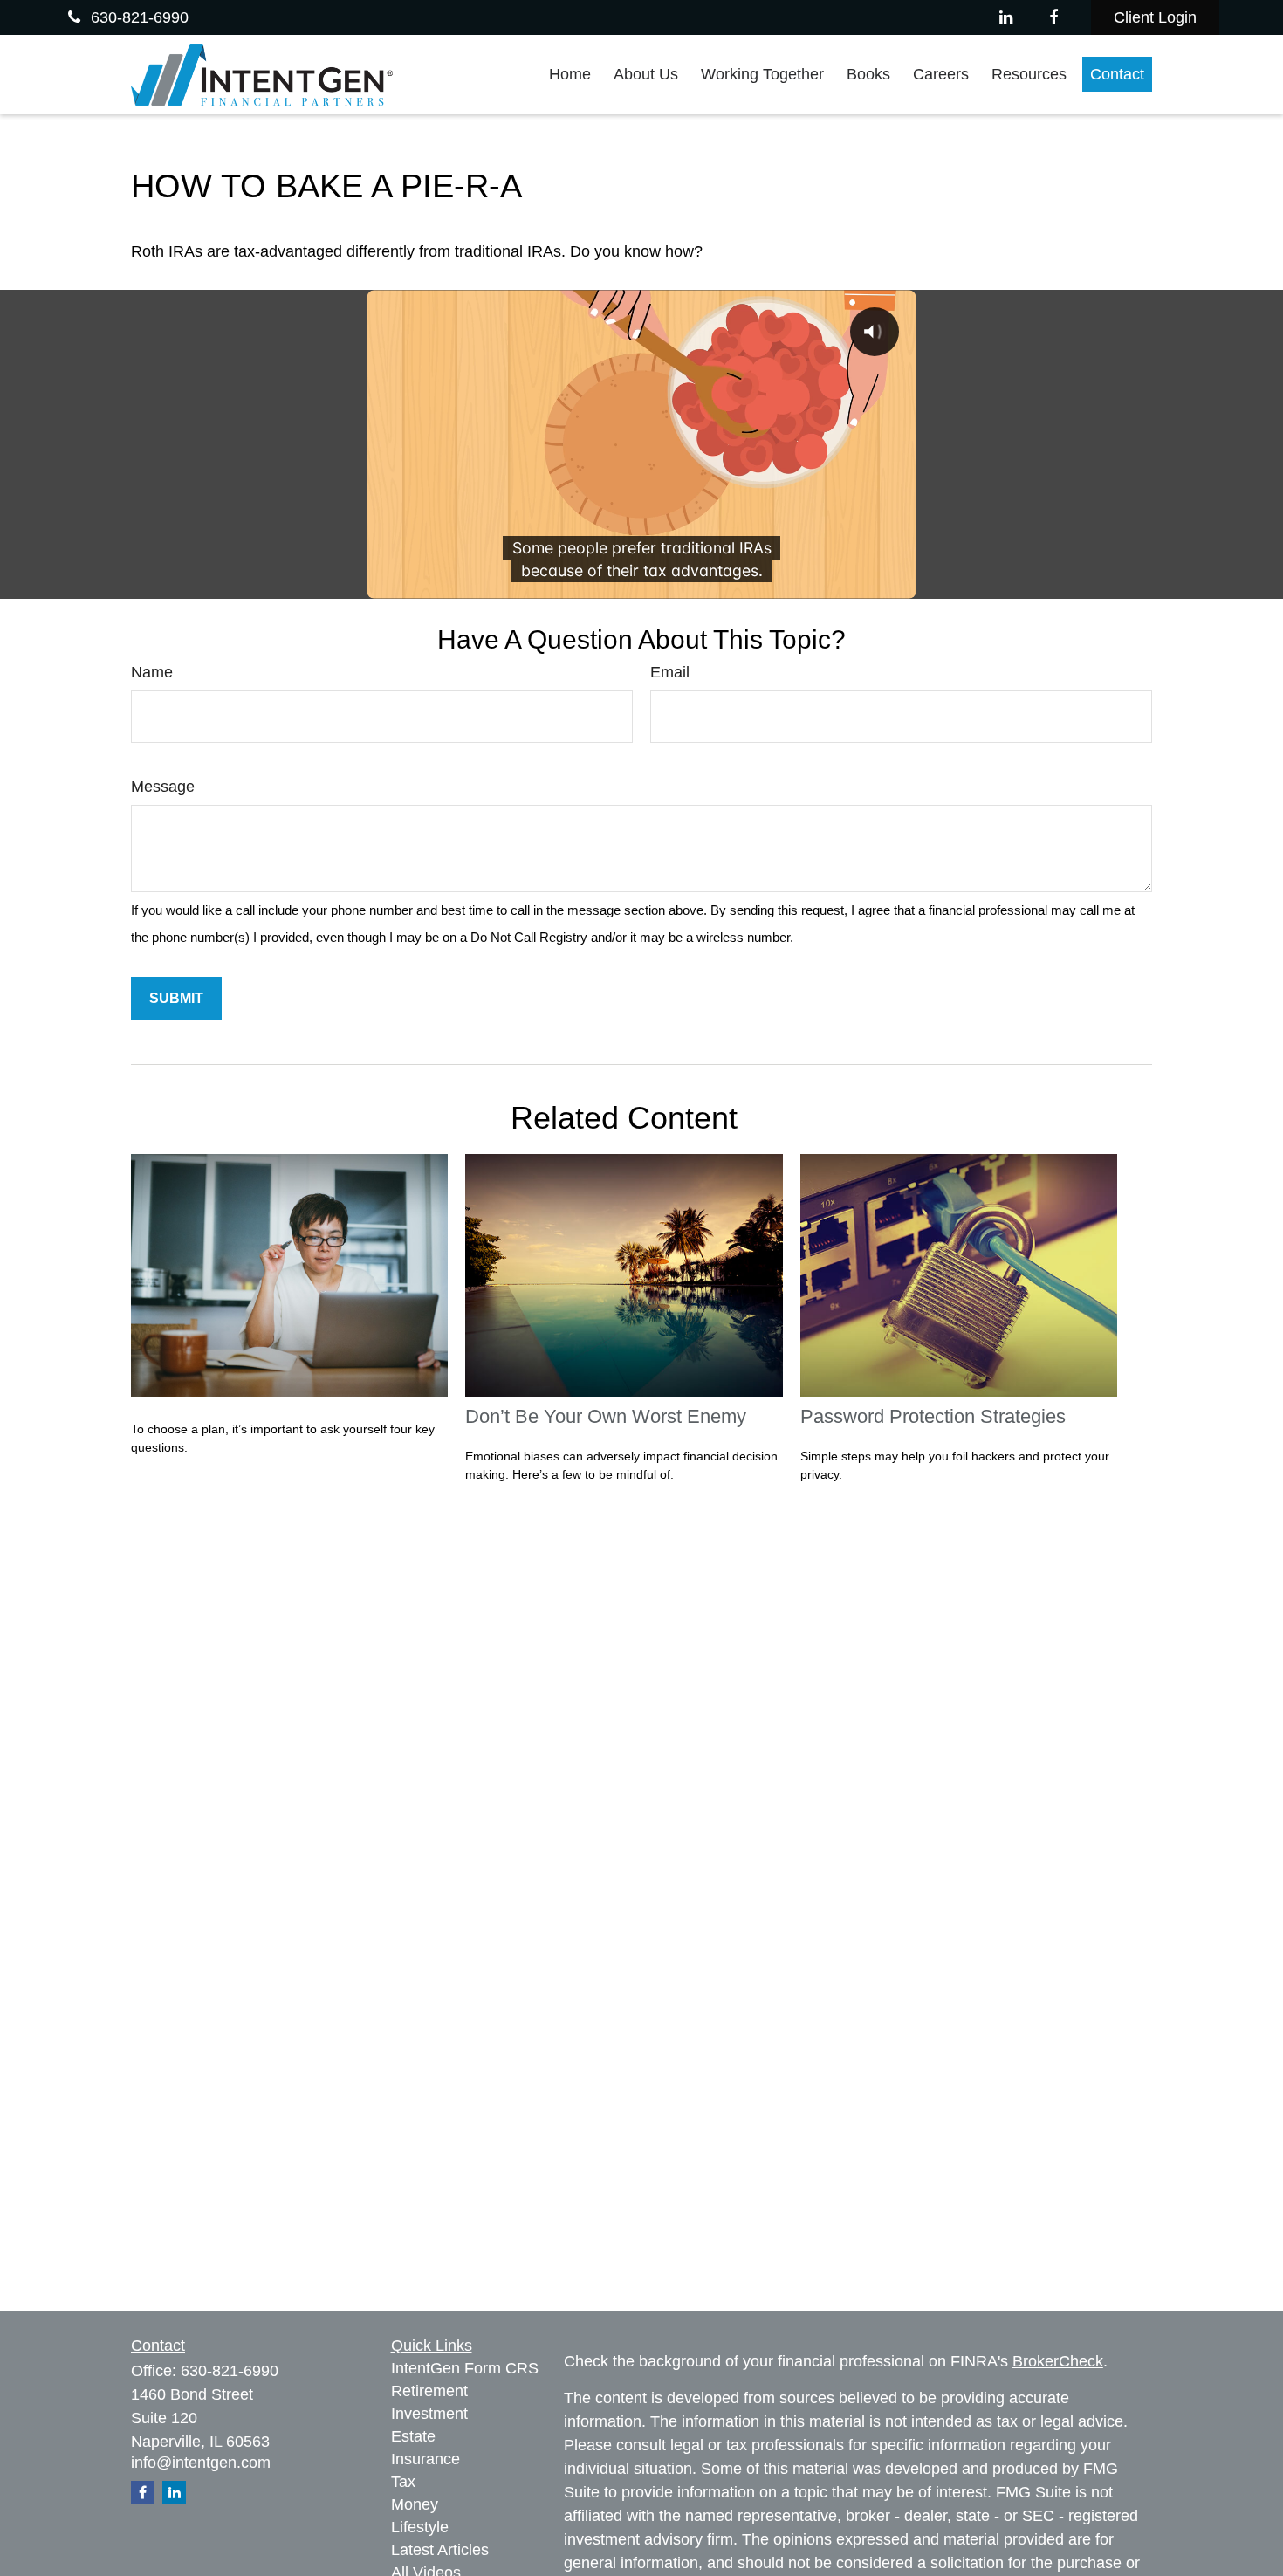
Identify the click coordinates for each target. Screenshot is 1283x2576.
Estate (413, 2436)
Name (152, 672)
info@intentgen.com (201, 2463)
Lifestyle (420, 2527)
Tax (403, 2482)
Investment (429, 2414)
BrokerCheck (1058, 2361)
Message (163, 787)
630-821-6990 (140, 17)
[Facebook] (1054, 17)
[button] (570, 74)
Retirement (429, 2391)
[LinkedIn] (1006, 17)
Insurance (425, 2459)
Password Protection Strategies (933, 1416)
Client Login (1155, 17)
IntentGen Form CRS (465, 2368)
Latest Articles (440, 2550)
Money (415, 2504)
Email (670, 672)
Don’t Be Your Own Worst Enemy (606, 1416)
